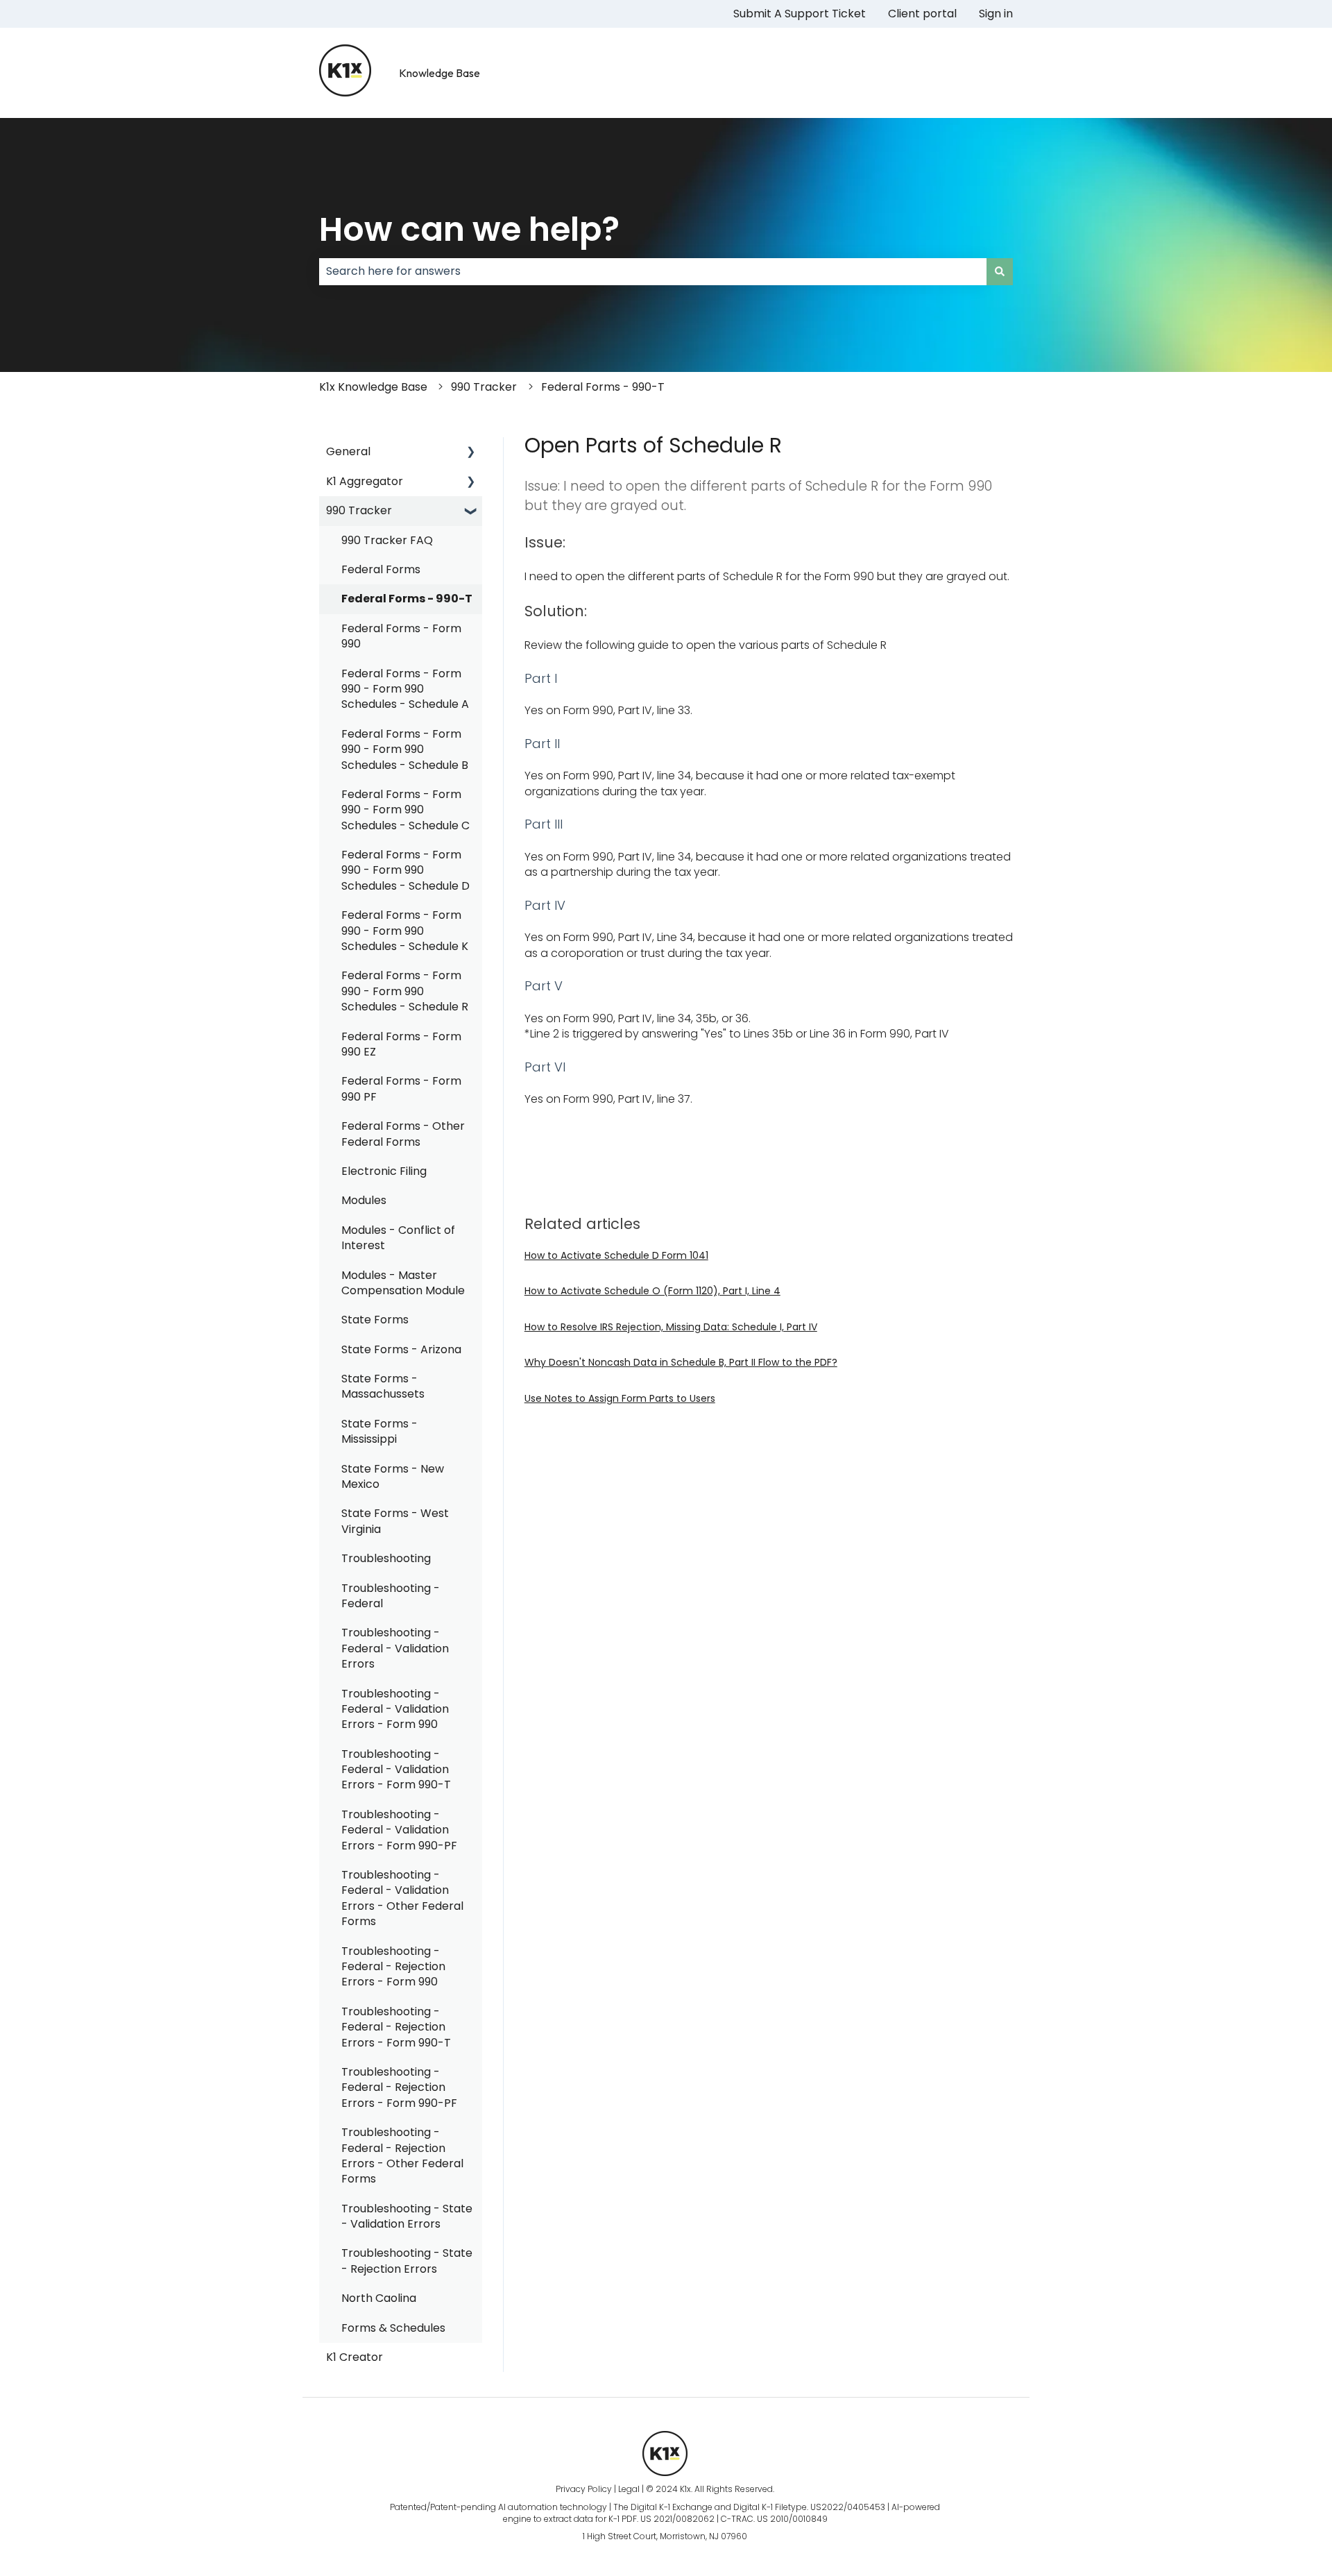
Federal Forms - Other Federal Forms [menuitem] (403, 1134)
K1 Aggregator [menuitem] (365, 481)
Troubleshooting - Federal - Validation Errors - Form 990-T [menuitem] (396, 1770)
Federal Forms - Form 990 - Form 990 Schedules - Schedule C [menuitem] (405, 810)
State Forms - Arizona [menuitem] (401, 1349)
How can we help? (469, 229)
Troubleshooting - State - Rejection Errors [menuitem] (407, 2261)
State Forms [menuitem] (375, 1320)
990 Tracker (484, 387)
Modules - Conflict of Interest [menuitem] (398, 1238)
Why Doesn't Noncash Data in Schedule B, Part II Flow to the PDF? (681, 1362)
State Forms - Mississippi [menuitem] (379, 1431)
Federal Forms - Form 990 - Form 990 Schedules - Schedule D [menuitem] (405, 870)
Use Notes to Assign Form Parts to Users (620, 1398)
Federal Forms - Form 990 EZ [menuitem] (401, 1044)
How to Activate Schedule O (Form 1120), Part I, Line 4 (652, 1291)
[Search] (1000, 271)
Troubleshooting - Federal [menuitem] (391, 1596)
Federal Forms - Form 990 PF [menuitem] (401, 1088)
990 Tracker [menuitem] (359, 510)
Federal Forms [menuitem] (381, 569)
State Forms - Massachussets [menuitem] (383, 1386)
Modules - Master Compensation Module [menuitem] (403, 1283)
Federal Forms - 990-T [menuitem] (407, 599)
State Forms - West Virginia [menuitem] (395, 1521)
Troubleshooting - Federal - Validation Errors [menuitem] (395, 1648)
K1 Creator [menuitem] (355, 2357)
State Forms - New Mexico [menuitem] (393, 1476)
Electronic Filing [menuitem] (384, 1171)
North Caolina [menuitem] (379, 2298)
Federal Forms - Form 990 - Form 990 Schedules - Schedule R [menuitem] (405, 991)
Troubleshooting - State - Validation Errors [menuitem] (407, 2216)
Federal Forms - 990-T (603, 387)
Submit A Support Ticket (800, 14)
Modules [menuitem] (364, 1200)
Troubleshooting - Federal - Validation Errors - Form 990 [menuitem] (395, 1709)
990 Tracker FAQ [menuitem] (387, 540)
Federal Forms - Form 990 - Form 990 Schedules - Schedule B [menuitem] (405, 749)
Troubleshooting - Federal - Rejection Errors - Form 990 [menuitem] (393, 1967)
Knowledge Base (439, 73)
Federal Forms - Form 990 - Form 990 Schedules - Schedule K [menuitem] (405, 931)
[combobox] (653, 271)
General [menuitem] (348, 451)
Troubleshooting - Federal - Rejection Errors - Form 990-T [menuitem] (396, 2027)
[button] (471, 453)
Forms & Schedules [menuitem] (393, 2328)
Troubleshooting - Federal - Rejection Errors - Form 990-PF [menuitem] (399, 2087)
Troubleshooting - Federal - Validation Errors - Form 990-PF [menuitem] (399, 1830)
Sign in (996, 14)
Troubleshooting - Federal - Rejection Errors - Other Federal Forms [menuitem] (402, 2155)
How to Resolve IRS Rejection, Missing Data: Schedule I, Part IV (671, 1327)
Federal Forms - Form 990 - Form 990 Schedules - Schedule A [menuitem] (405, 689)
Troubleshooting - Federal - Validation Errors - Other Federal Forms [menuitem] (402, 1898)
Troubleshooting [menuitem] (386, 1558)
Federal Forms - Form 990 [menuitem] (401, 636)
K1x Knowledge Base (373, 387)
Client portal (922, 14)
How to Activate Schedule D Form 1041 (616, 1255)
